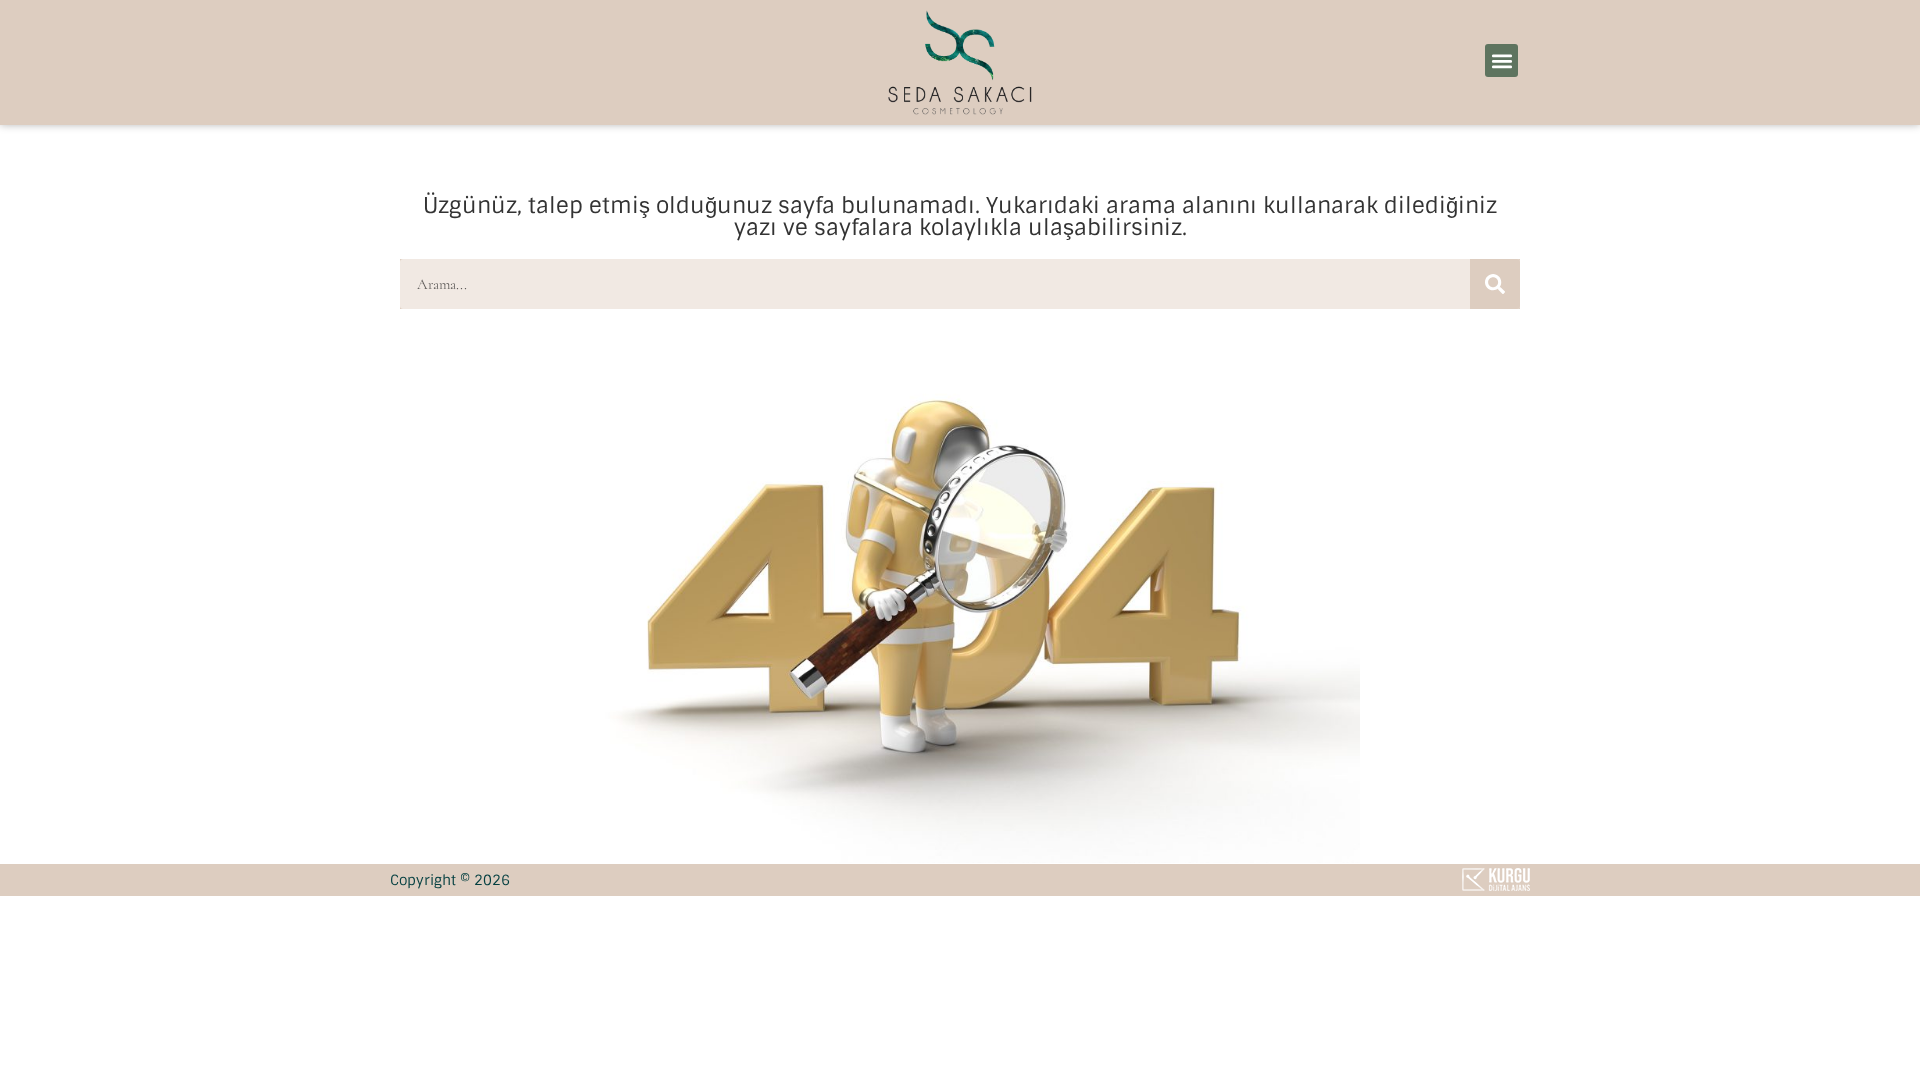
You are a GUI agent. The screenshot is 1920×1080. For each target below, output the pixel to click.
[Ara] (1495, 284)
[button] (1501, 60)
